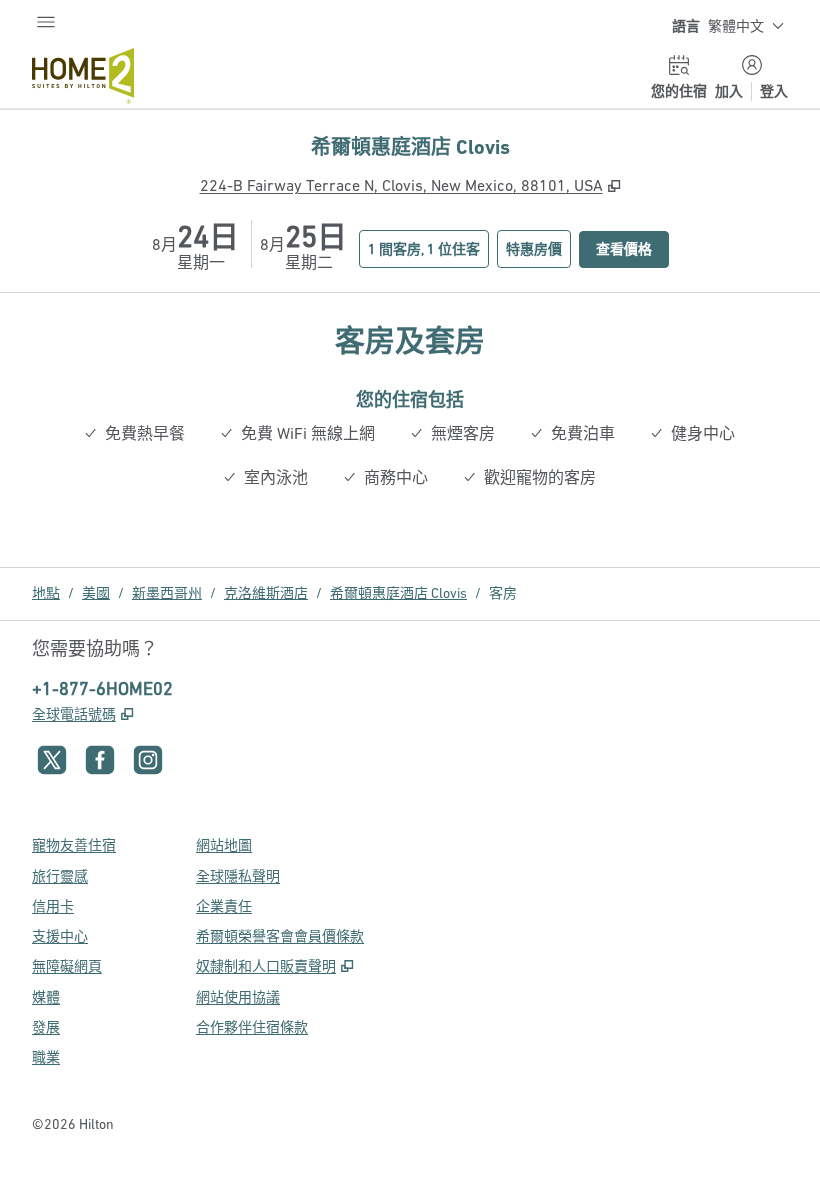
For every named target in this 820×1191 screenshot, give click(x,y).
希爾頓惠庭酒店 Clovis (398, 593)
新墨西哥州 (167, 593)
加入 (729, 91)
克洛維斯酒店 (266, 593)
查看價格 (632, 248)
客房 (503, 593)
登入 (774, 91)
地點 (46, 593)
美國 (96, 593)
